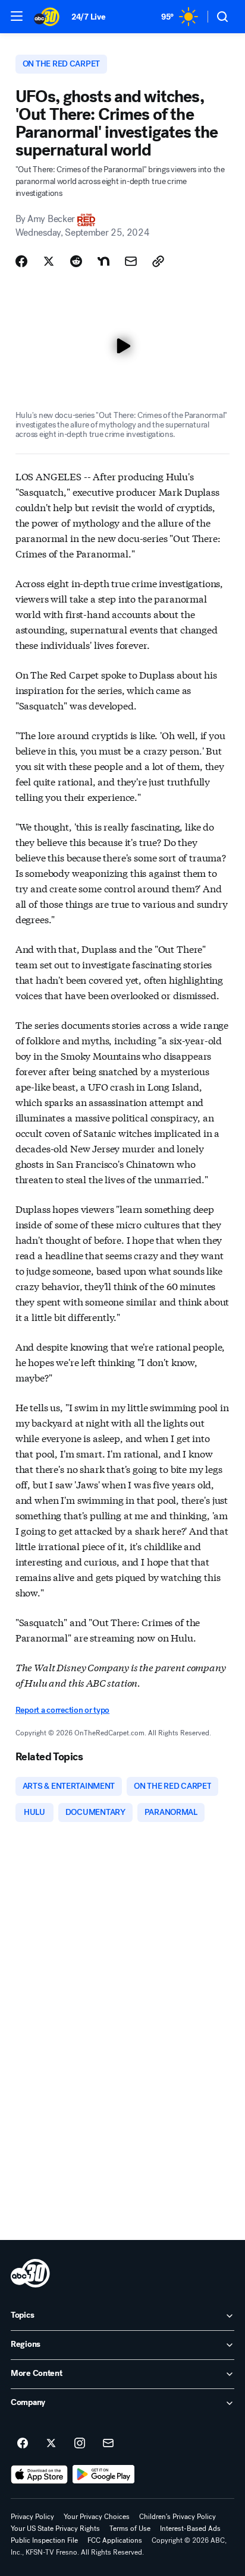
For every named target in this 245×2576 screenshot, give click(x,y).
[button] (17, 16)
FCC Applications (115, 2540)
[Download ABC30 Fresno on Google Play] (104, 2474)
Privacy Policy (32, 2517)
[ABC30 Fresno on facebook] (23, 2444)
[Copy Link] (158, 261)
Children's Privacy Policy (178, 2517)
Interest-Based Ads (190, 2529)
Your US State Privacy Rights (55, 2529)
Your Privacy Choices (97, 2517)
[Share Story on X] (49, 261)
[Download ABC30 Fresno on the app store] (39, 2474)
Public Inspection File (44, 2540)
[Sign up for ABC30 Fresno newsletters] (108, 2444)
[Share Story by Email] (131, 261)
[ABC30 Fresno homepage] (47, 17)
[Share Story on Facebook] (21, 261)
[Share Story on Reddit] (76, 261)
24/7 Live (88, 17)
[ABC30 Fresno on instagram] (80, 2444)
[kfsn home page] (30, 2273)
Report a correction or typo (62, 1710)
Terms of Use (130, 2529)
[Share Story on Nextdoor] (103, 261)
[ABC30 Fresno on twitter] (51, 2444)
